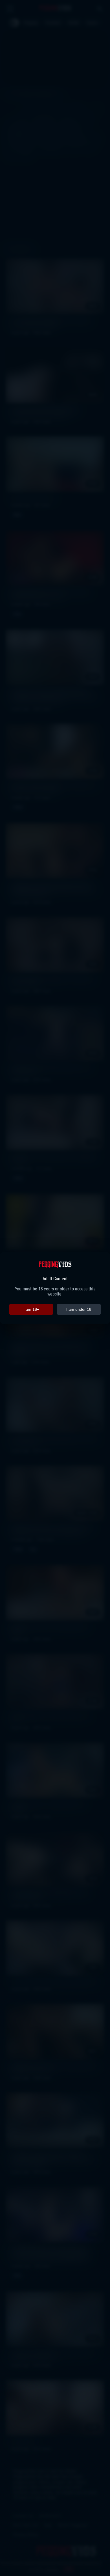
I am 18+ (31, 1309)
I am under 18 (79, 1309)
